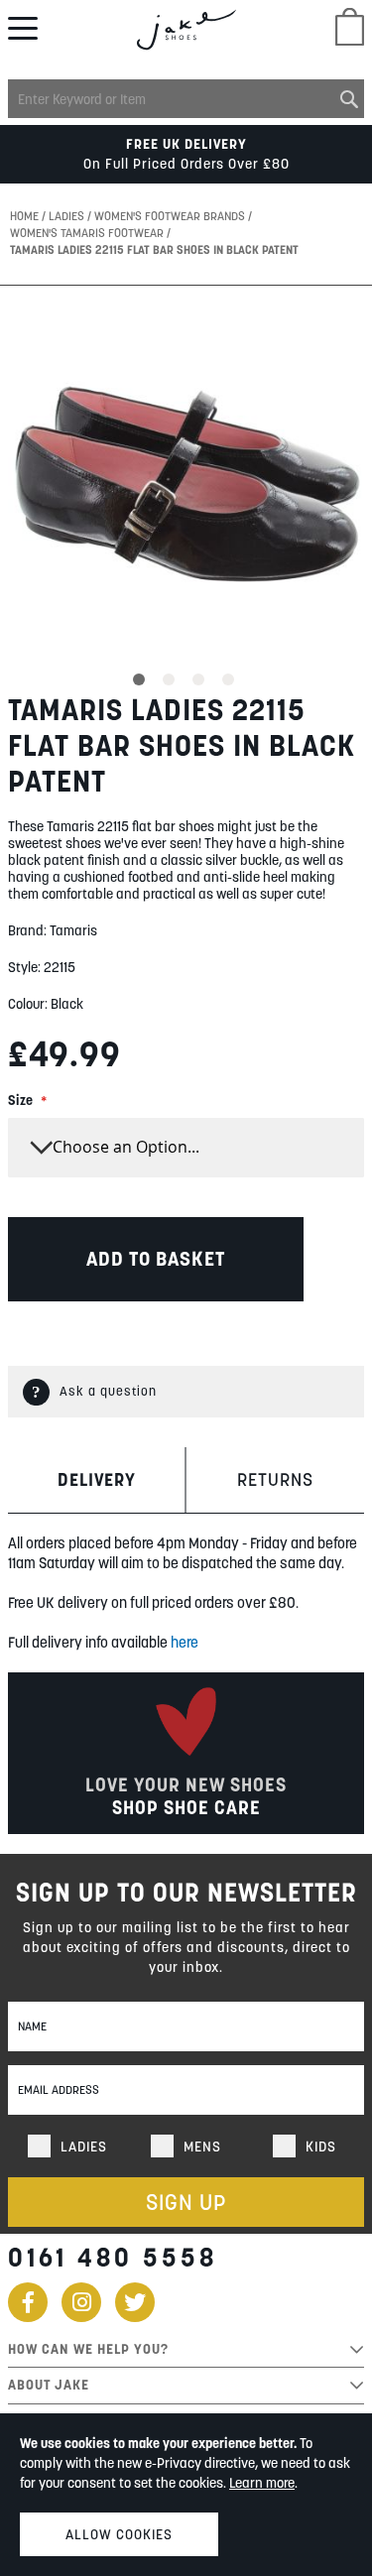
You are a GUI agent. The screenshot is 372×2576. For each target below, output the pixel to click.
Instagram (81, 2302)
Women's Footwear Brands (171, 216)
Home (26, 216)
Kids (321, 2147)
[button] (142, 676)
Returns (275, 1479)
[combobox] (186, 99)
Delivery (97, 1479)
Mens (202, 2147)
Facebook (28, 2302)
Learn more (262, 2483)
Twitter (135, 2302)
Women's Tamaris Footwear (88, 233)
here (185, 1642)
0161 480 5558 (113, 2257)
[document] (186, 2495)
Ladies (68, 216)
